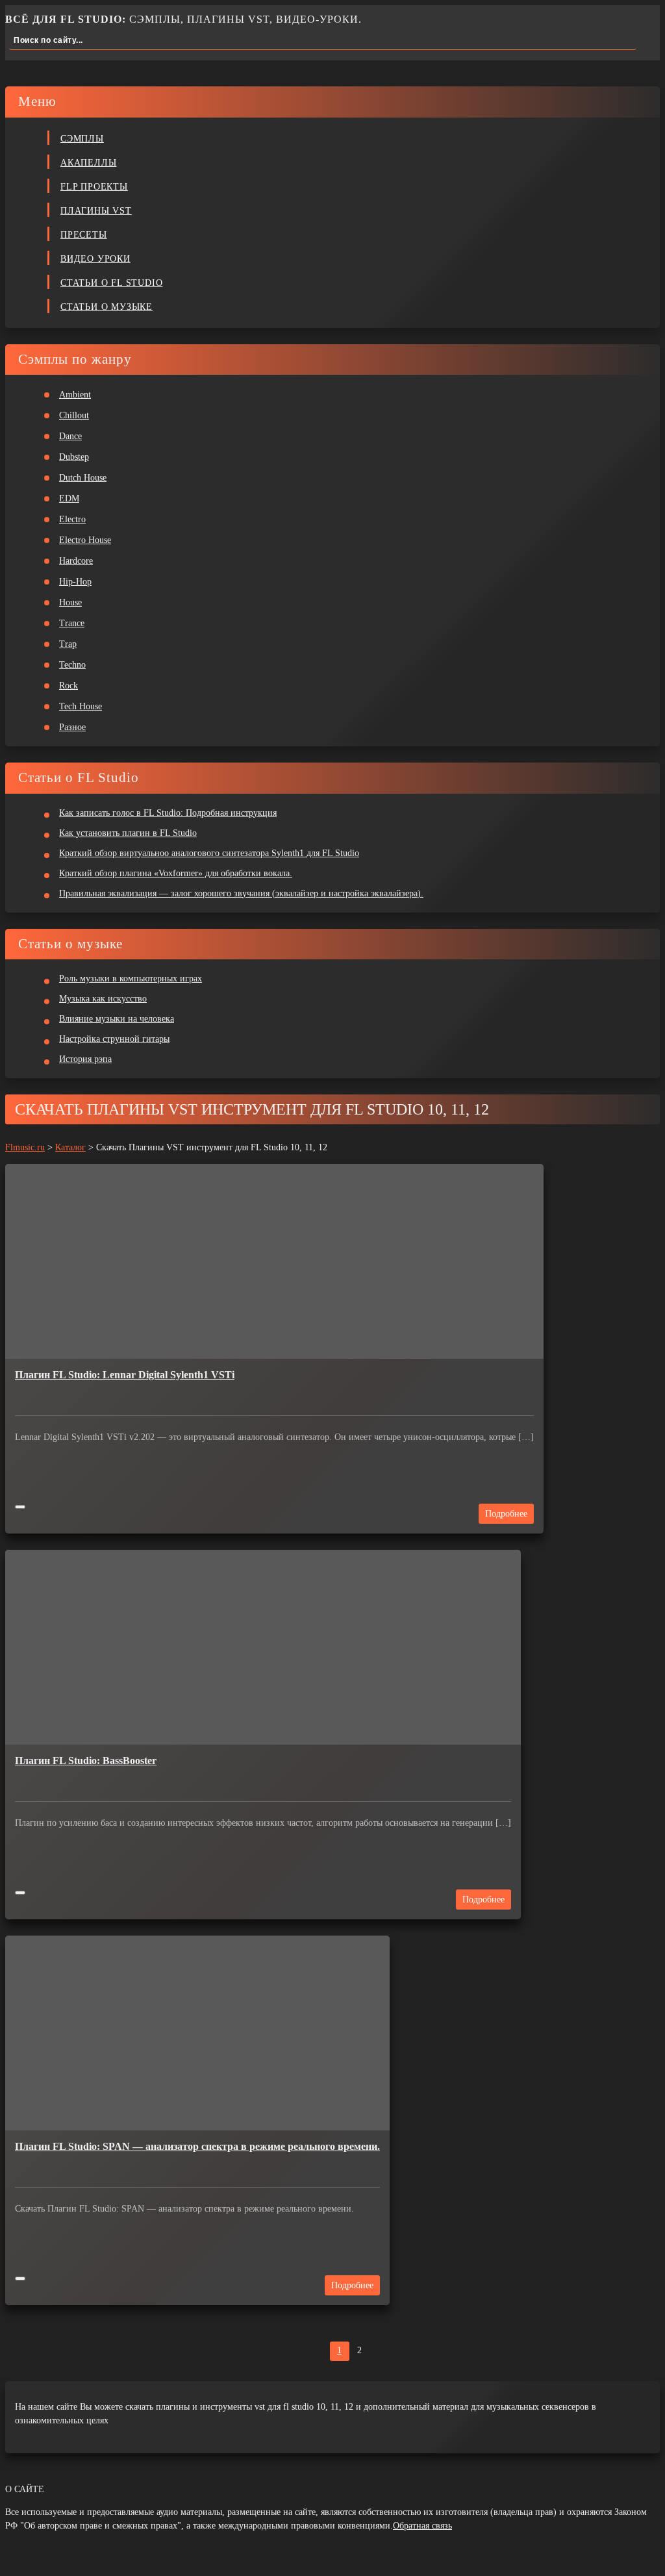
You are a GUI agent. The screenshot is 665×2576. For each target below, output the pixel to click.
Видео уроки (95, 259)
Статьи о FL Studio (111, 283)
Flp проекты (94, 187)
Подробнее (506, 1514)
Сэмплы (82, 139)
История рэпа (85, 1059)
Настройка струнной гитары (114, 1039)
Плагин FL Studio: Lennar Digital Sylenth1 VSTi (125, 1375)
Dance (70, 436)
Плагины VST (96, 211)
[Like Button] (20, 1507)
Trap (68, 644)
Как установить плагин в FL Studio (128, 833)
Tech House (81, 706)
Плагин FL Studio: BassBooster (86, 1761)
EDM (69, 499)
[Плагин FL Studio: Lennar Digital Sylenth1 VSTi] (274, 1261)
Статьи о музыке (107, 307)
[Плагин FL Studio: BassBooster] (263, 1647)
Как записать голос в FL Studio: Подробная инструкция (168, 813)
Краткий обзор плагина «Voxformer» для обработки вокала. (176, 873)
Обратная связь (422, 2526)
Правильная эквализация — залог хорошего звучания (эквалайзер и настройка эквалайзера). (241, 893)
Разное (72, 727)
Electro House (85, 540)
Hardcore (76, 561)
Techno (72, 665)
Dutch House (83, 478)
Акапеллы (88, 163)
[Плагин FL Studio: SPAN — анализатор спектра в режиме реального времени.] (197, 2033)
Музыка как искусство (103, 999)
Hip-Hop (75, 582)
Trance (72, 623)
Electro (72, 519)
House (70, 602)
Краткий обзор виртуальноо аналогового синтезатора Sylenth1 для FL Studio (209, 853)
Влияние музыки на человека (117, 1019)
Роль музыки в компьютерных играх (131, 979)
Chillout (74, 415)
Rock (69, 686)
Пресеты (84, 235)
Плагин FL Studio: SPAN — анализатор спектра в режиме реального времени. (197, 2146)
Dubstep (74, 457)
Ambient (75, 395)
